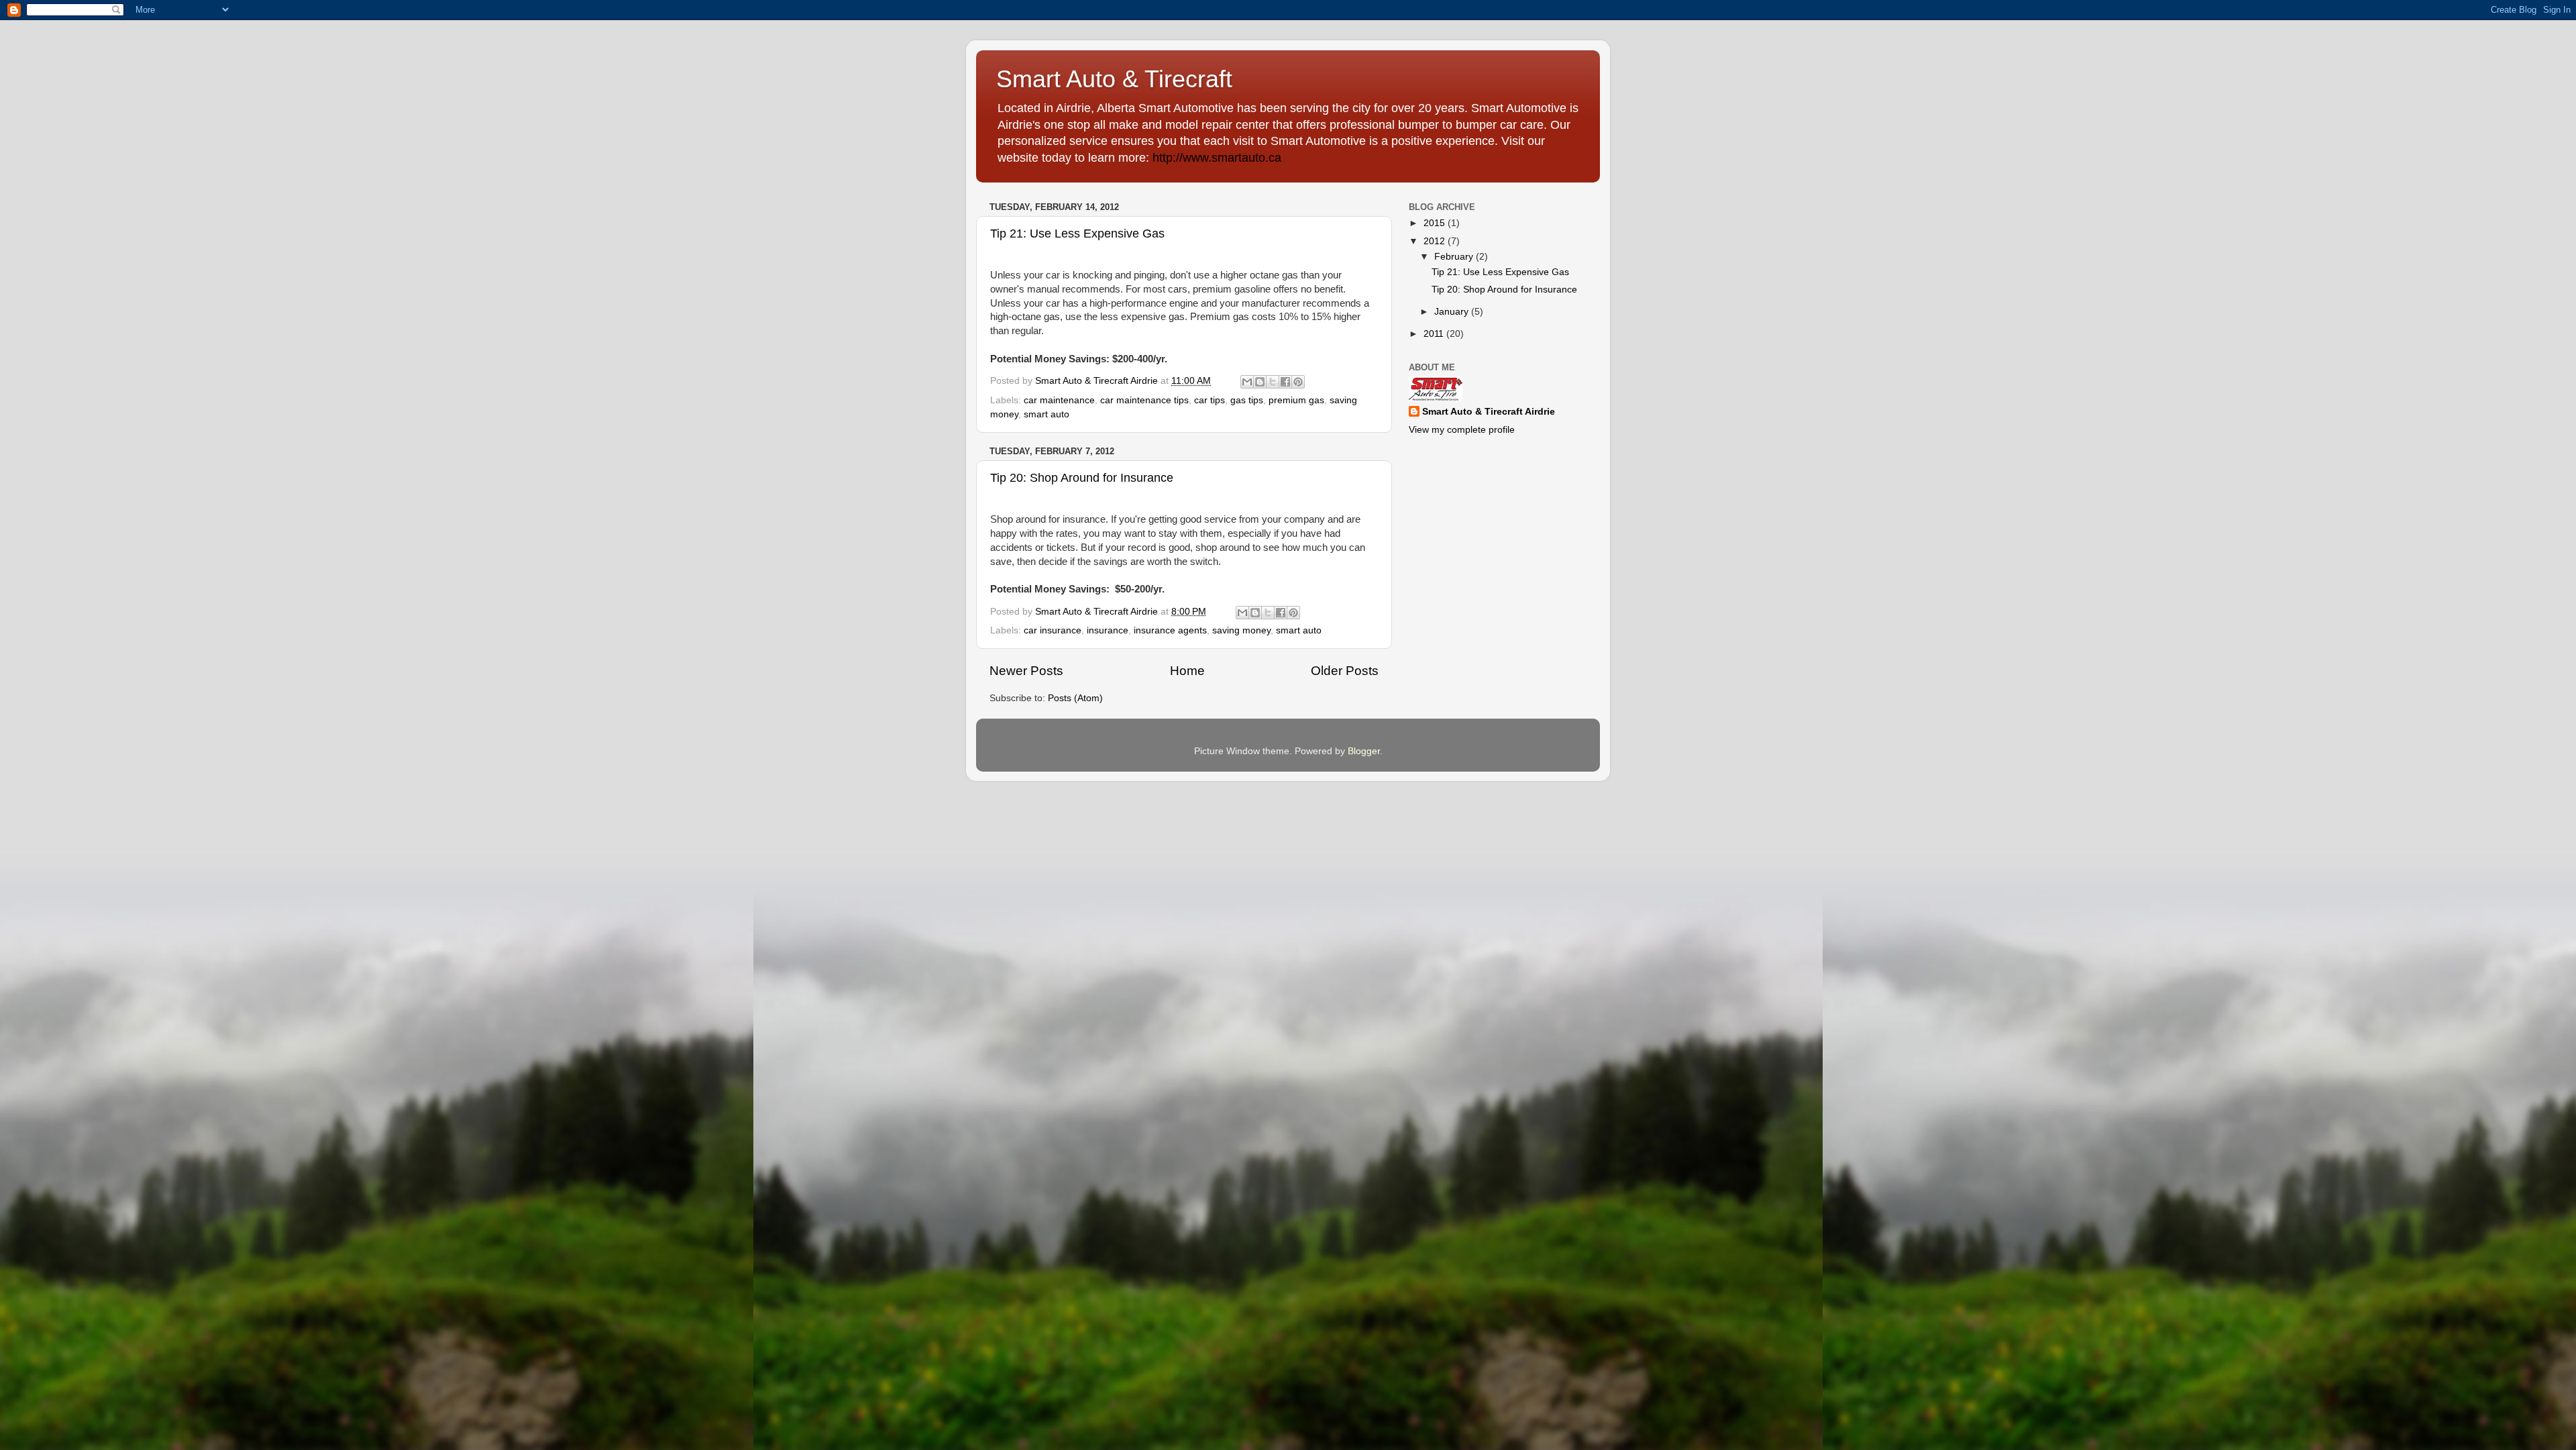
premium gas (1296, 400)
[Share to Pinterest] (1298, 382)
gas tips (1247, 400)
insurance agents (1170, 630)
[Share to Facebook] (1285, 382)
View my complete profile (1462, 430)
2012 (1436, 241)
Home (1187, 671)
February (1455, 257)
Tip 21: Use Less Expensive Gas (1077, 234)
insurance (1108, 630)
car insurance (1053, 630)
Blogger (1364, 751)
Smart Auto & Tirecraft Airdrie (1489, 412)
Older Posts (1345, 671)
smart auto (1046, 414)
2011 (1435, 334)
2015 (1436, 223)
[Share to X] (1273, 382)
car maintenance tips (1144, 400)
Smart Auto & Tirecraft (1114, 79)
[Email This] (1247, 382)
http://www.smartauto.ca (1217, 158)
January (1453, 312)
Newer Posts (1026, 671)
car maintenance (1059, 400)
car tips (1210, 400)
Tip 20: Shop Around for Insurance (1082, 478)
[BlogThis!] (1260, 382)
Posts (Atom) (1075, 698)
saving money (1241, 630)
